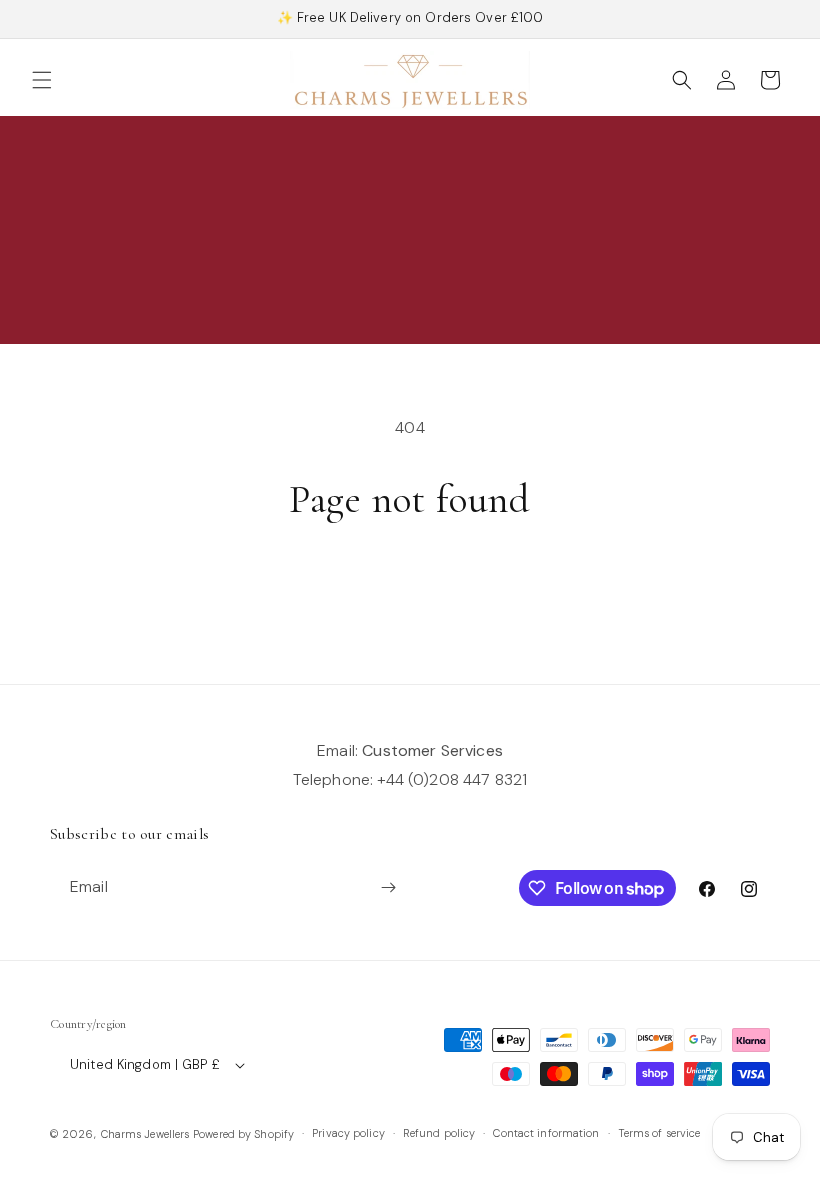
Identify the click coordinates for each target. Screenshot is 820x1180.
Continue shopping (410, 589)
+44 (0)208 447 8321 (452, 779)
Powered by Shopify (243, 1134)
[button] (42, 80)
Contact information (546, 1133)
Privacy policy (348, 1133)
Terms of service (659, 1133)
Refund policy (439, 1133)
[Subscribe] (388, 887)
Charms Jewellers (145, 1134)
